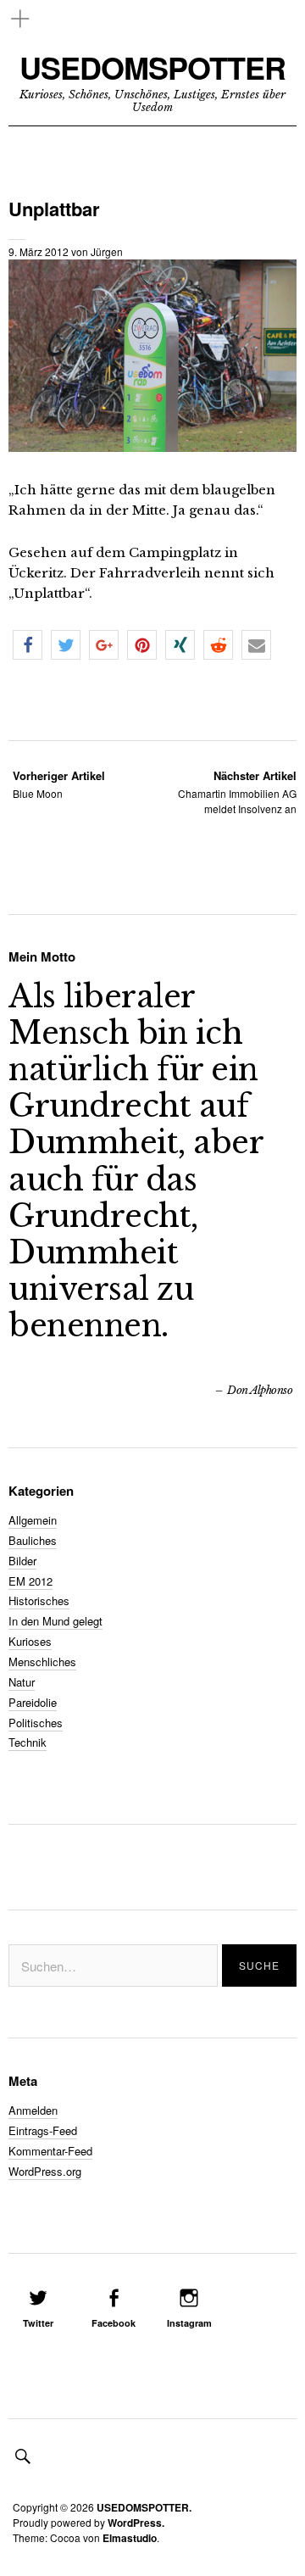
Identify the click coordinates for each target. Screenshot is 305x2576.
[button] (28, 645)
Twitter (38, 2323)
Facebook (114, 2323)
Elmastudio (130, 2538)
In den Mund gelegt (55, 1621)
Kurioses (30, 1641)
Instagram (189, 2323)
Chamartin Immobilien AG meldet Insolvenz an (237, 792)
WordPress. (136, 2523)
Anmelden (33, 2110)
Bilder (22, 1561)
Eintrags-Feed (43, 2130)
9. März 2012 (39, 251)
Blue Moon (59, 784)
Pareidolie (33, 1702)
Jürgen (107, 251)
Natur (22, 1682)
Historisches (39, 1600)
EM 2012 (30, 1581)
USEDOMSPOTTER (152, 67)
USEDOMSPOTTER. (144, 2507)
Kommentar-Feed (50, 2151)
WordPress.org (45, 2171)
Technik (28, 1742)
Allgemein (33, 1520)
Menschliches (42, 1662)
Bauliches (33, 1540)
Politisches (36, 1723)
